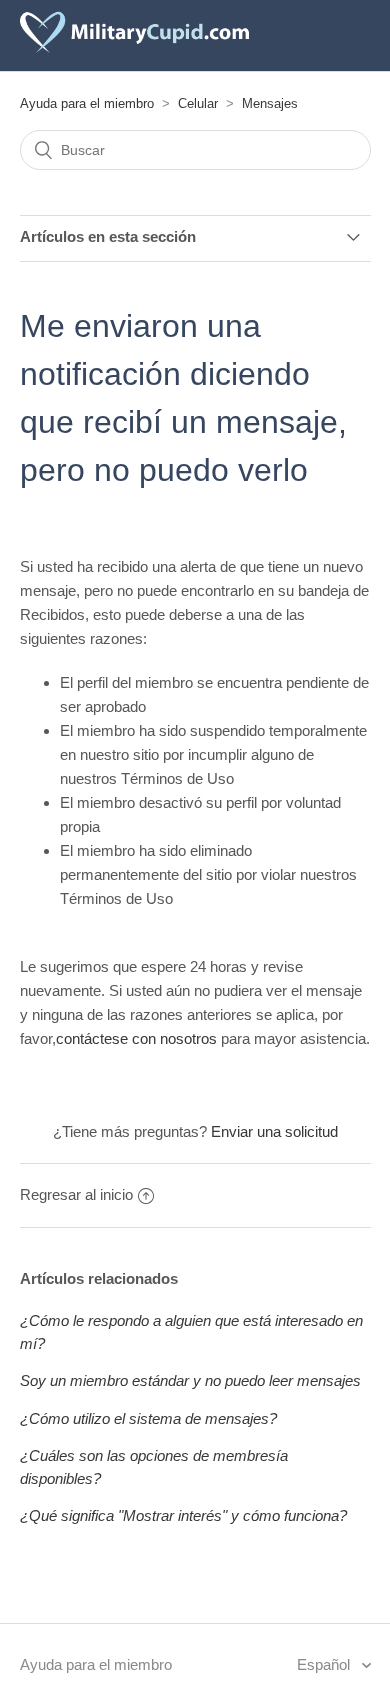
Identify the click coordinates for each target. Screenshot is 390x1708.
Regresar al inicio (76, 1194)
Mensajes (270, 103)
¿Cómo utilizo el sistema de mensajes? (148, 1418)
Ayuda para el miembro (87, 103)
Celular (198, 103)
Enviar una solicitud (274, 1131)
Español (325, 1664)
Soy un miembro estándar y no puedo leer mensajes (190, 1380)
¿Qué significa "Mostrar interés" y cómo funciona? (183, 1515)
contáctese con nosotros (136, 1038)
